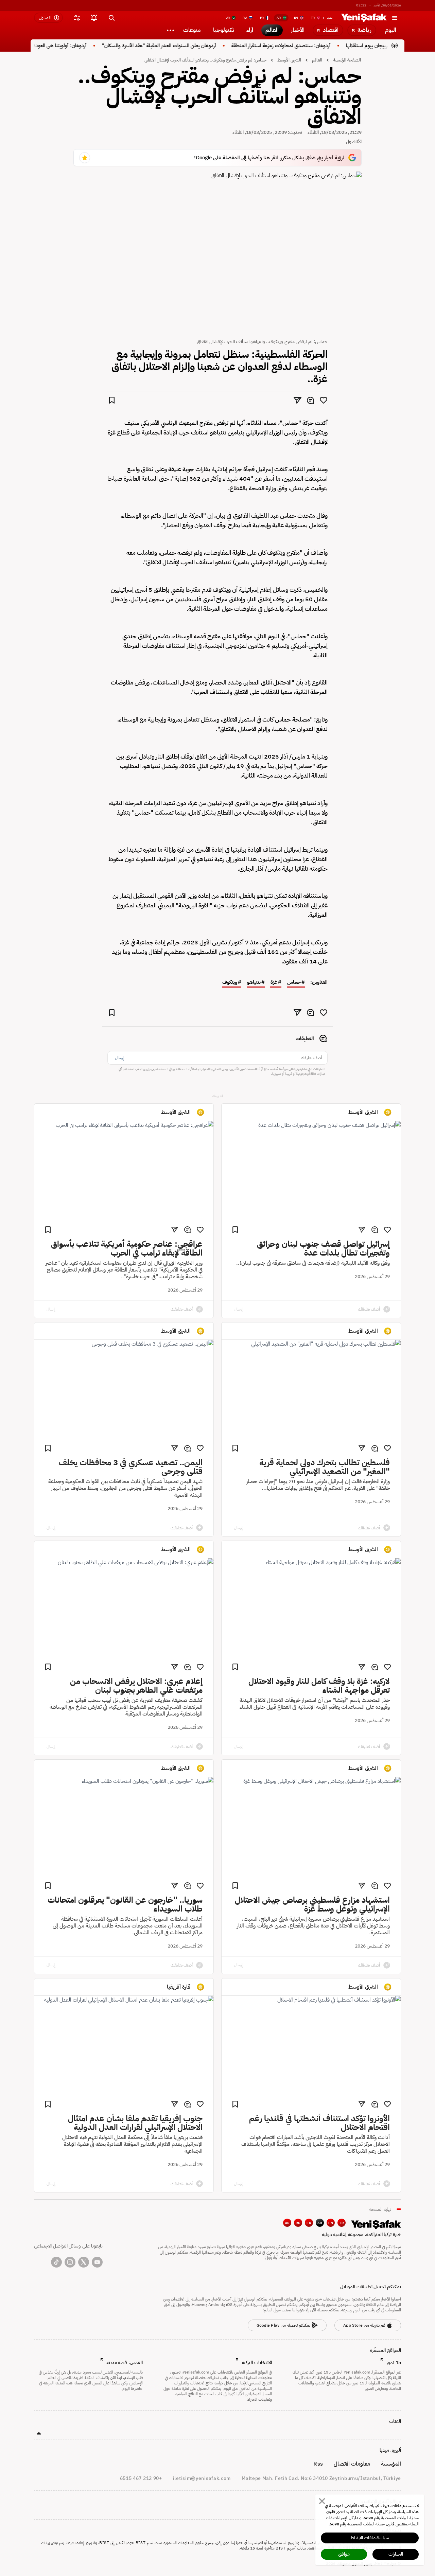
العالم (317, 60)
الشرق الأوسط (289, 60)
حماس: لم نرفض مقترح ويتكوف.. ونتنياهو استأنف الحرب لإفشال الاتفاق (205, 60)
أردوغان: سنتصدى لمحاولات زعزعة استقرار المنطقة (313, 46)
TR (342, 2223)
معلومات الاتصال (352, 2464)
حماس (294, 982)
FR (309, 2223)
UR (287, 2223)
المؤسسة (391, 2464)
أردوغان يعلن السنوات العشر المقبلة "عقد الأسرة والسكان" (192, 46)
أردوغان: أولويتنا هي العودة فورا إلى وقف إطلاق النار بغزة (64, 46)
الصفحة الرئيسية (347, 60)
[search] (111, 18)
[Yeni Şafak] (364, 18)
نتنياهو (254, 982)
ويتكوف (230, 982)
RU (298, 2223)
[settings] (77, 18)
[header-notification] (94, 18)
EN (331, 2223)
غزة (274, 982)
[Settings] (170, 30)
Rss (318, 2464)
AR (320, 2223)
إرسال (119, 1058)
